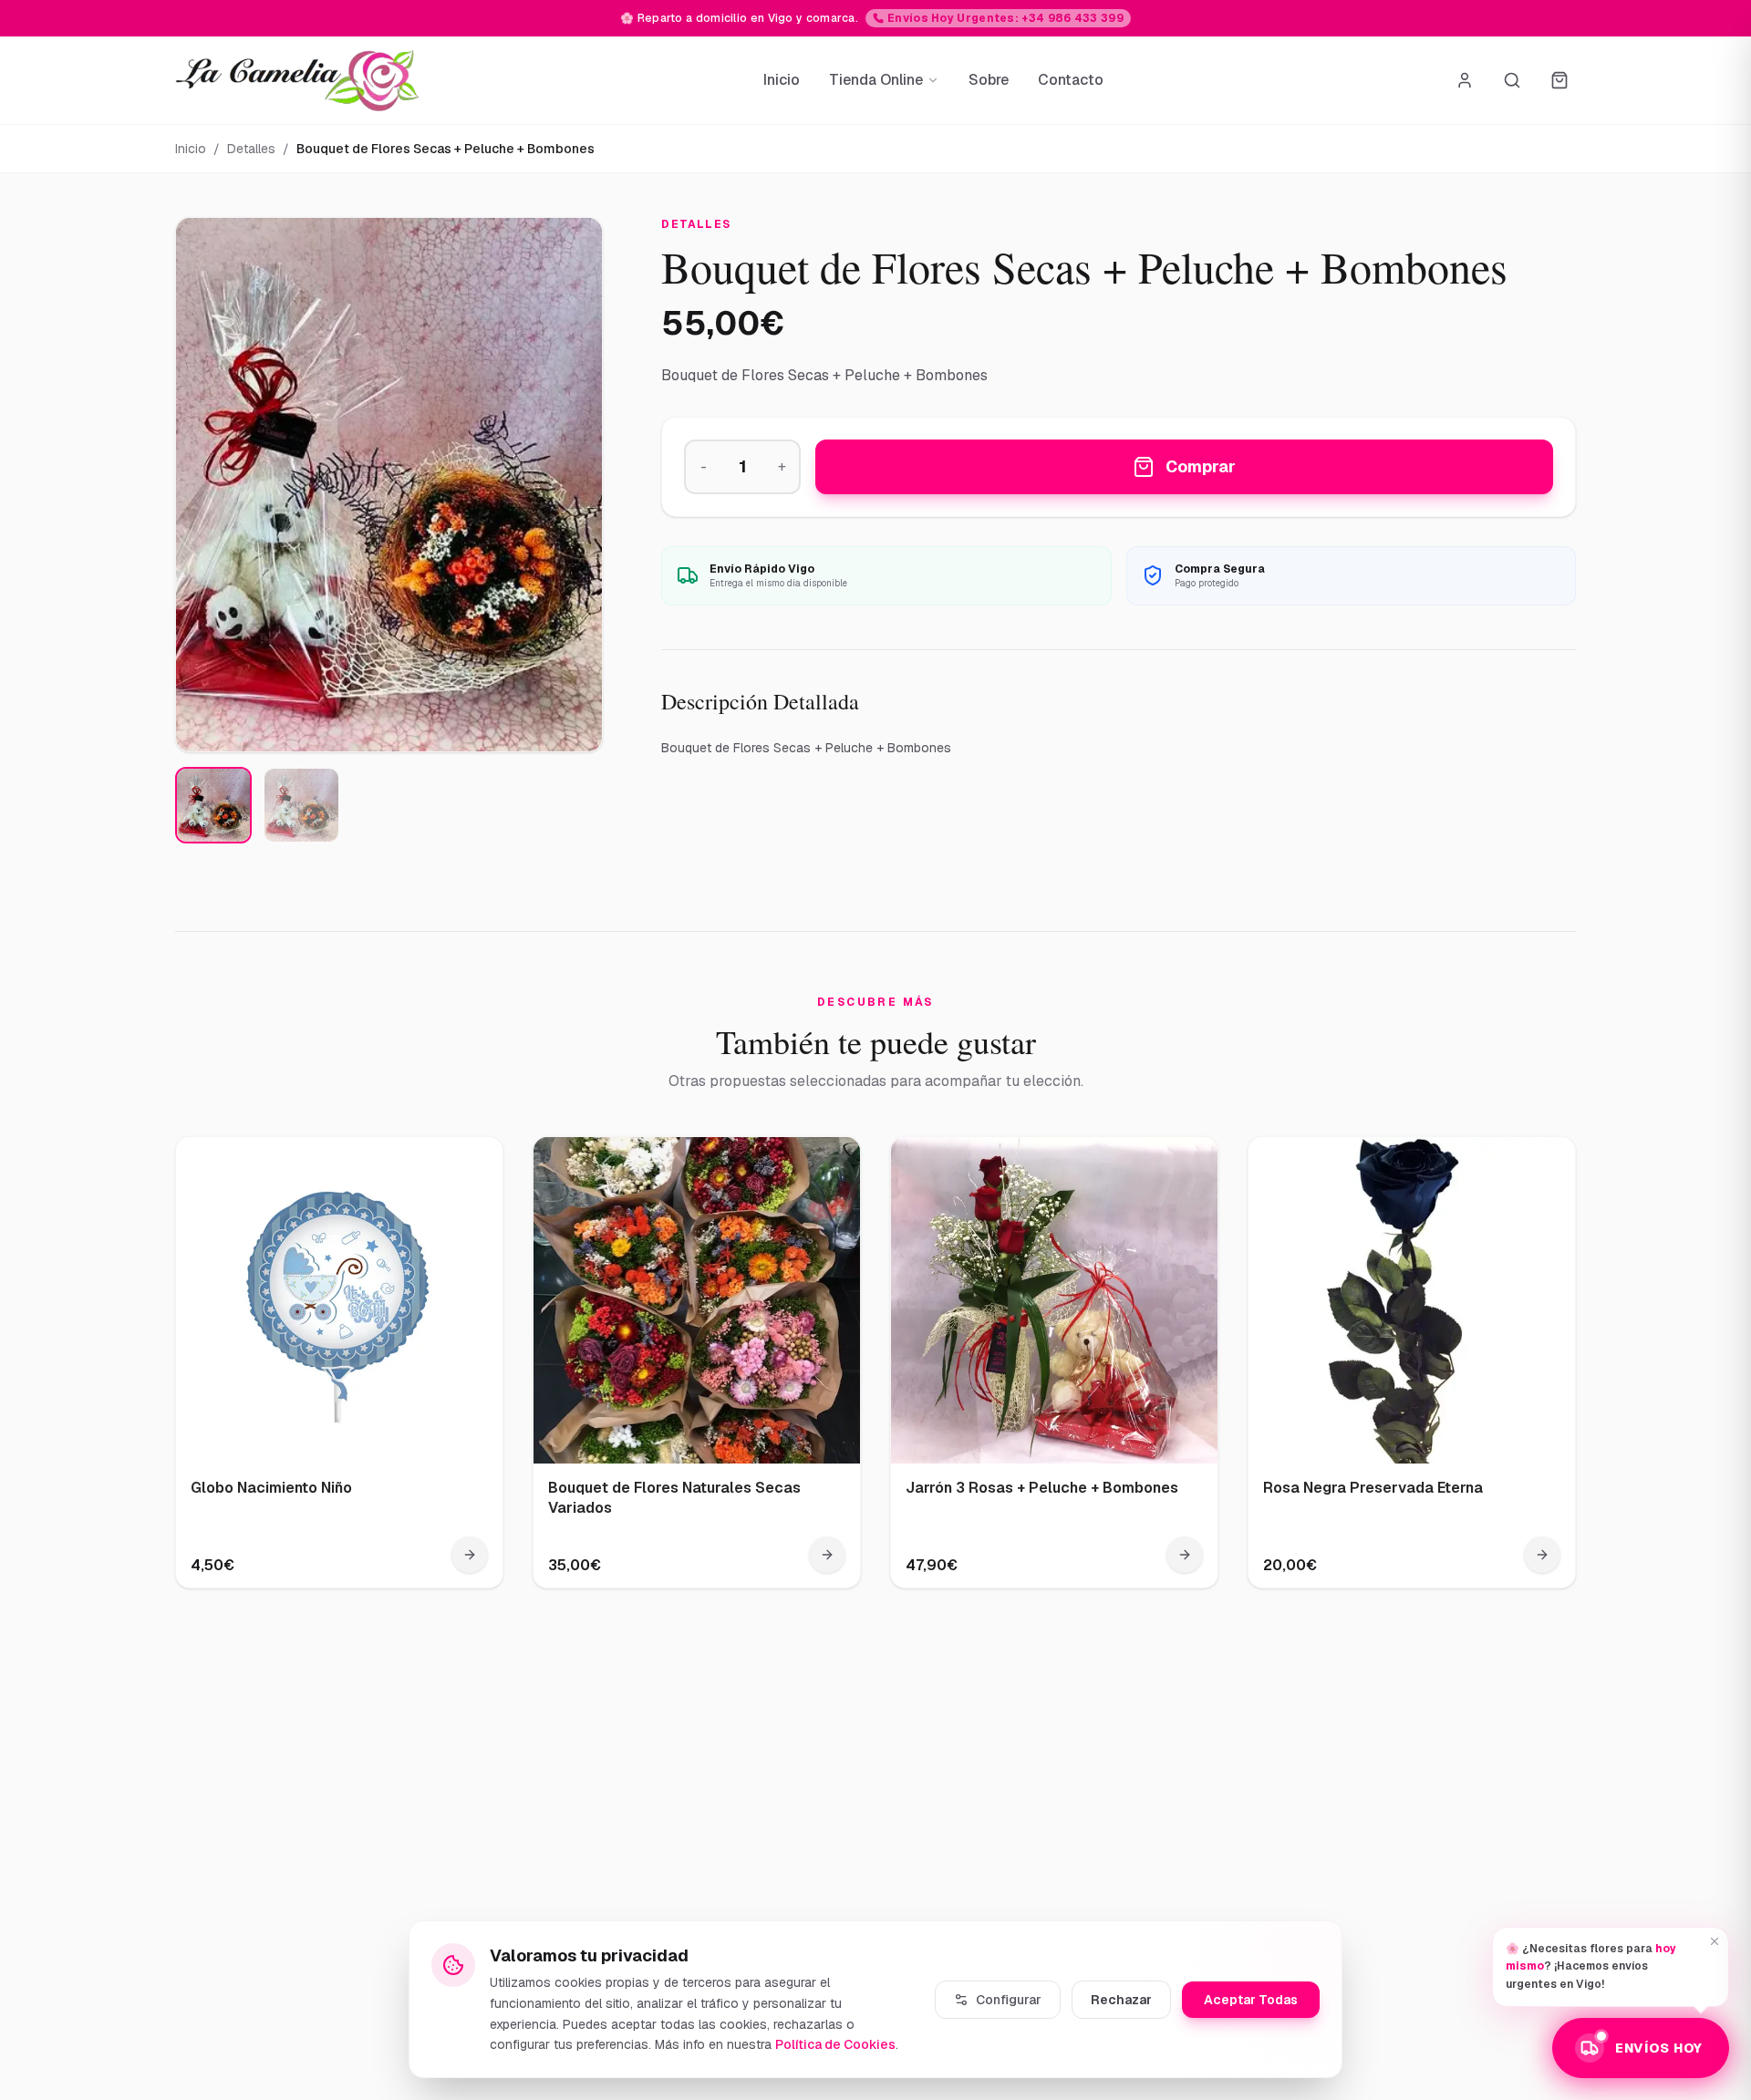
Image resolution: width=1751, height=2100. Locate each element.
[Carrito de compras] (1559, 80)
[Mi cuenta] (1465, 80)
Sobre (989, 80)
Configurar (1009, 2000)
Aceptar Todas (1251, 2000)
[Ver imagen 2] (301, 805)
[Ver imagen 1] (213, 805)
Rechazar (1121, 2000)
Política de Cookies (835, 2044)
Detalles (251, 149)
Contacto (1071, 80)
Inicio (782, 80)
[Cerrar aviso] (1715, 1941)
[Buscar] (1512, 80)
